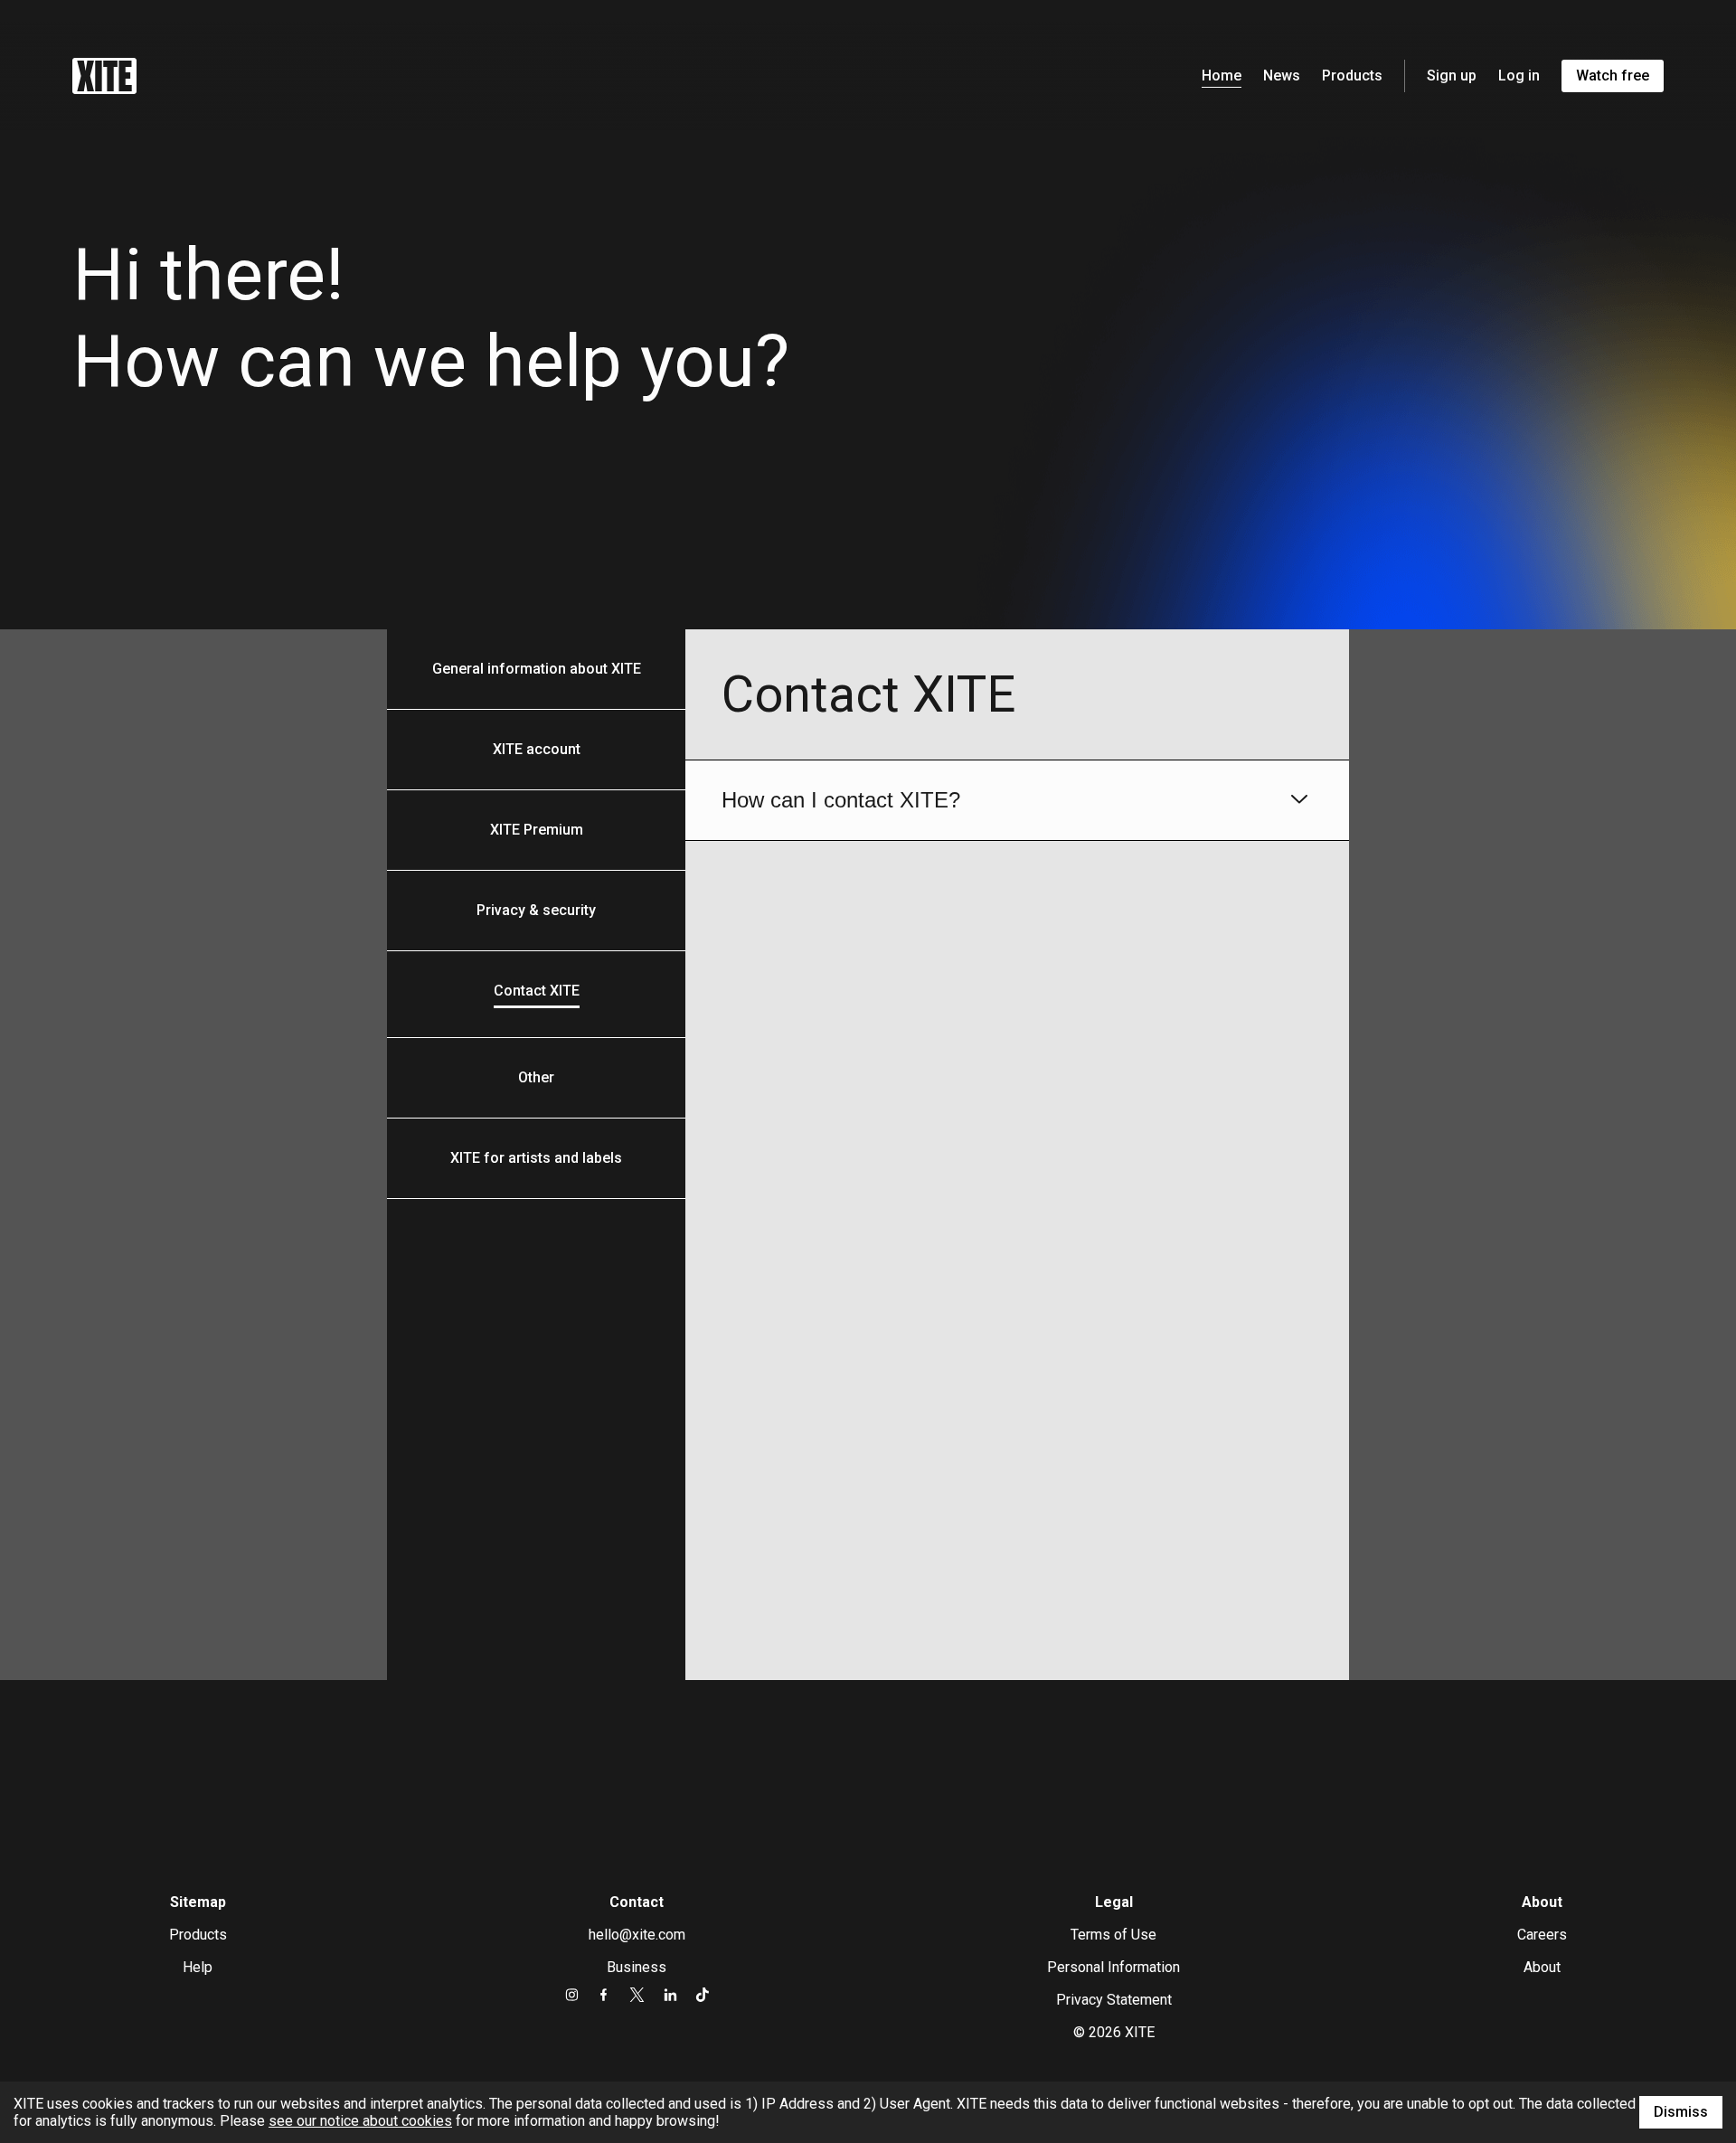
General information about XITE (537, 669)
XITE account (537, 749)
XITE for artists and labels (536, 1158)
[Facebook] (604, 1995)
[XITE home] (104, 76)
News (1282, 76)
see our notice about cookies (360, 2121)
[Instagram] (572, 1995)
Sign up (1452, 76)
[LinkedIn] (670, 1995)
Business (637, 1967)
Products (1352, 76)
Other (536, 1077)
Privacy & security (536, 910)
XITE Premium (537, 830)
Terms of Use (1113, 1935)
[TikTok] (702, 1995)
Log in (1519, 76)
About (1542, 1967)
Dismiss (1681, 2112)
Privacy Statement (1114, 2000)
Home (1222, 76)
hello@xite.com (637, 1935)
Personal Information (1113, 1967)
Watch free (1613, 76)
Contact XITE (537, 991)
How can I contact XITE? (841, 800)
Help (198, 1967)
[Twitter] (637, 1995)
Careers (1542, 1935)
